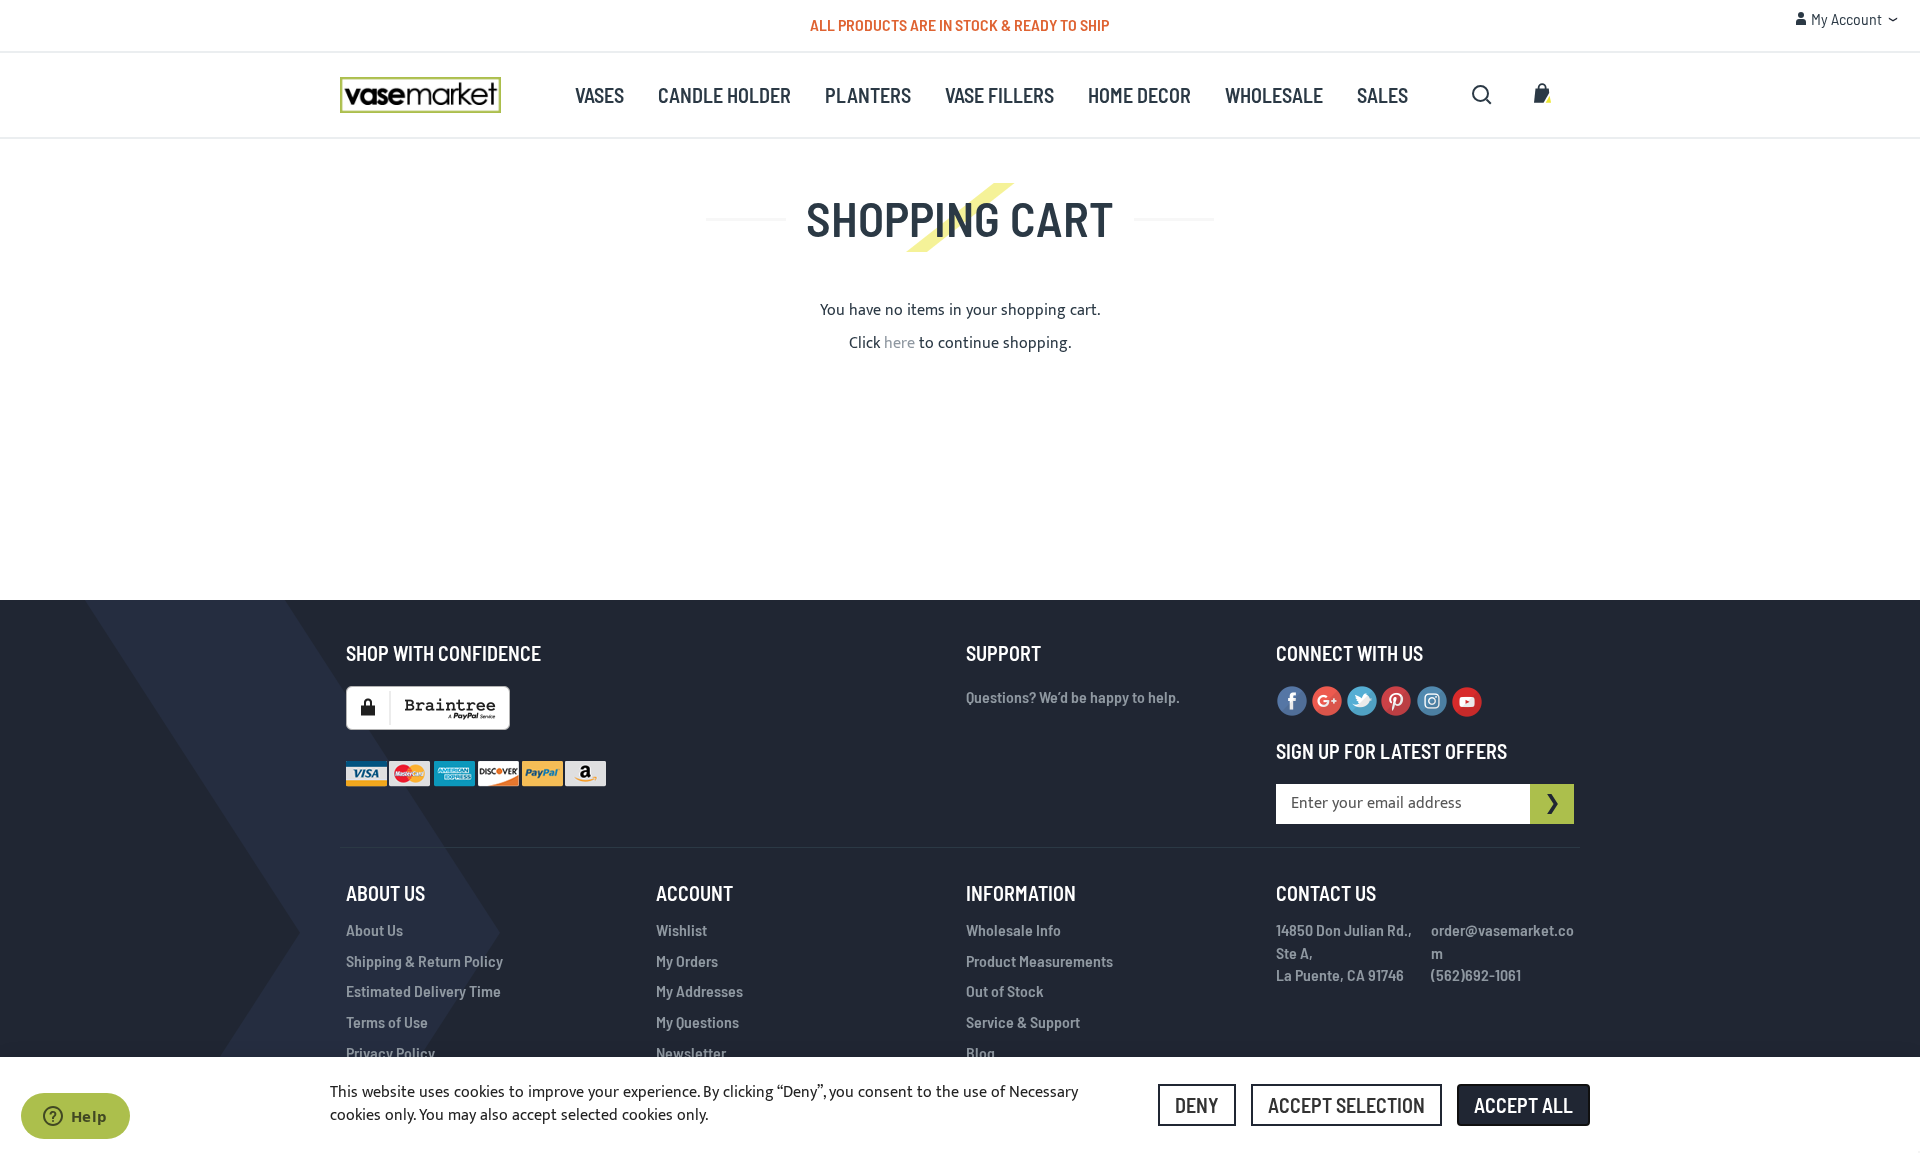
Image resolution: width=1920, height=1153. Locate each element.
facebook (1292, 702)
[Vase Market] (420, 95)
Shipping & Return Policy (424, 960)
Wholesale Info (1013, 929)
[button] (1846, 19)
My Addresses (699, 990)
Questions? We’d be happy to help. (1073, 696)
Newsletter (691, 1052)
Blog (980, 1052)
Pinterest (1397, 702)
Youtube (1467, 702)
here (899, 343)
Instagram (1432, 702)
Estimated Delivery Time (423, 990)
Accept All (1523, 1105)
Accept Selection (1346, 1105)
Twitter (1362, 702)
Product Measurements (1039, 960)
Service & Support (1023, 1021)
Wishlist (681, 929)
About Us (374, 929)
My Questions (697, 1021)
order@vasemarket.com (1502, 941)
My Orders (687, 960)
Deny (1197, 1105)
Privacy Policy (390, 1052)
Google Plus (1327, 702)
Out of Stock (1005, 990)
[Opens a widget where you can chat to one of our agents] (75, 1118)
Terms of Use (387, 1021)
